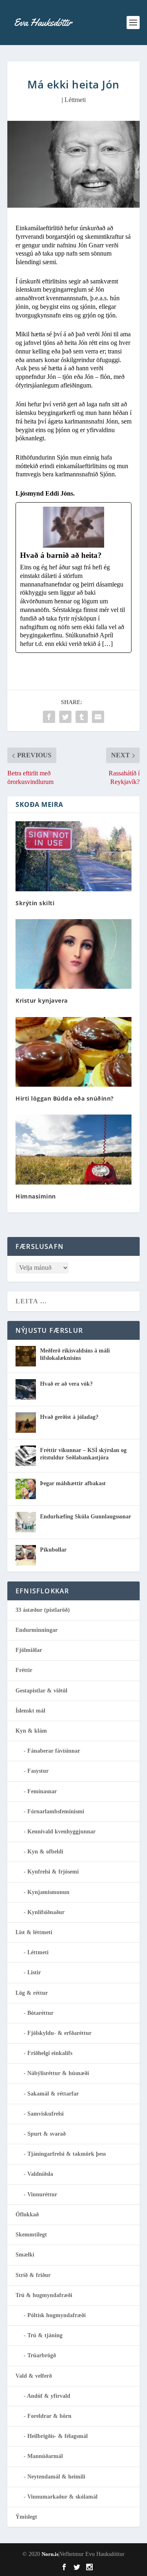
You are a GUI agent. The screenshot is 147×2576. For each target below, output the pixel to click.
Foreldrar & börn (49, 2416)
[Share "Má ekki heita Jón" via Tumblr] (82, 717)
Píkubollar (53, 1550)
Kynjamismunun (48, 1892)
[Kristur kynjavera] (73, 954)
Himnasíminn (36, 1196)
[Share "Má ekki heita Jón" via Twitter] (65, 717)
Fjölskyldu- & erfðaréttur (59, 2033)
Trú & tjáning (45, 2335)
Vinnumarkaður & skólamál (62, 2497)
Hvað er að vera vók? (66, 1384)
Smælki (25, 2255)
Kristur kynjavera (42, 1000)
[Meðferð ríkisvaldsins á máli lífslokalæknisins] (26, 1356)
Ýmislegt (26, 2517)
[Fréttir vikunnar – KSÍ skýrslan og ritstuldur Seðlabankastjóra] (26, 1456)
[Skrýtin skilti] (73, 856)
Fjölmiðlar (29, 1650)
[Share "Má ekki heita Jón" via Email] (98, 717)
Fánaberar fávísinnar (54, 1751)
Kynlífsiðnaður (46, 1912)
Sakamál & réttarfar (53, 2094)
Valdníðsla (40, 2174)
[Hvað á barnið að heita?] (73, 578)
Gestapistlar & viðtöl (41, 1691)
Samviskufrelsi (46, 2114)
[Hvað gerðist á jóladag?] (26, 1423)
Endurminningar (37, 1630)
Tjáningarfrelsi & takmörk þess (67, 2154)
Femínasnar (42, 1791)
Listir (34, 1972)
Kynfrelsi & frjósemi (53, 1872)
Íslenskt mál (30, 1711)
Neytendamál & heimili (56, 2477)
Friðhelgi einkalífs (50, 2053)
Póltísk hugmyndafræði (57, 2315)
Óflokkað (27, 2215)
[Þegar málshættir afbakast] (26, 1489)
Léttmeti (75, 100)
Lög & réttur (32, 1993)
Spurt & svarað (47, 2134)
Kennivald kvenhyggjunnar (61, 1832)
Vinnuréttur (42, 2194)
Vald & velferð (34, 2376)
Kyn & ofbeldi (45, 1852)
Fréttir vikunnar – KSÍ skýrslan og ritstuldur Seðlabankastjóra (83, 1454)
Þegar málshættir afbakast (73, 1483)
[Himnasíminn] (73, 1149)
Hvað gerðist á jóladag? (69, 1417)
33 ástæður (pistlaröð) (43, 1610)
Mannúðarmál (45, 2456)
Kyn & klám (31, 1731)
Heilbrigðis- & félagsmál (58, 2436)
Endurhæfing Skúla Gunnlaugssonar (86, 1517)
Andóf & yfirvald (49, 2396)
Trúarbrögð (42, 2355)
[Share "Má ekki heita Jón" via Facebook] (49, 717)
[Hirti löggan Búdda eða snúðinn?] (73, 1052)
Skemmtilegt (31, 2235)
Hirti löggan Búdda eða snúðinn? (65, 1098)
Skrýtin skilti (35, 903)
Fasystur (38, 1771)
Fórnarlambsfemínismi (56, 1811)
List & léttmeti (34, 1932)
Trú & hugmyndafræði (44, 2295)
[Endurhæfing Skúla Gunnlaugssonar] (26, 1522)
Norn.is (50, 2554)
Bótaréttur (40, 2013)
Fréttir (24, 1670)
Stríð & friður (33, 2275)
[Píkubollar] (26, 1555)
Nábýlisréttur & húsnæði (58, 2073)
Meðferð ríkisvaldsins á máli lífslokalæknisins (75, 1354)
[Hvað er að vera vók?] (26, 1389)
